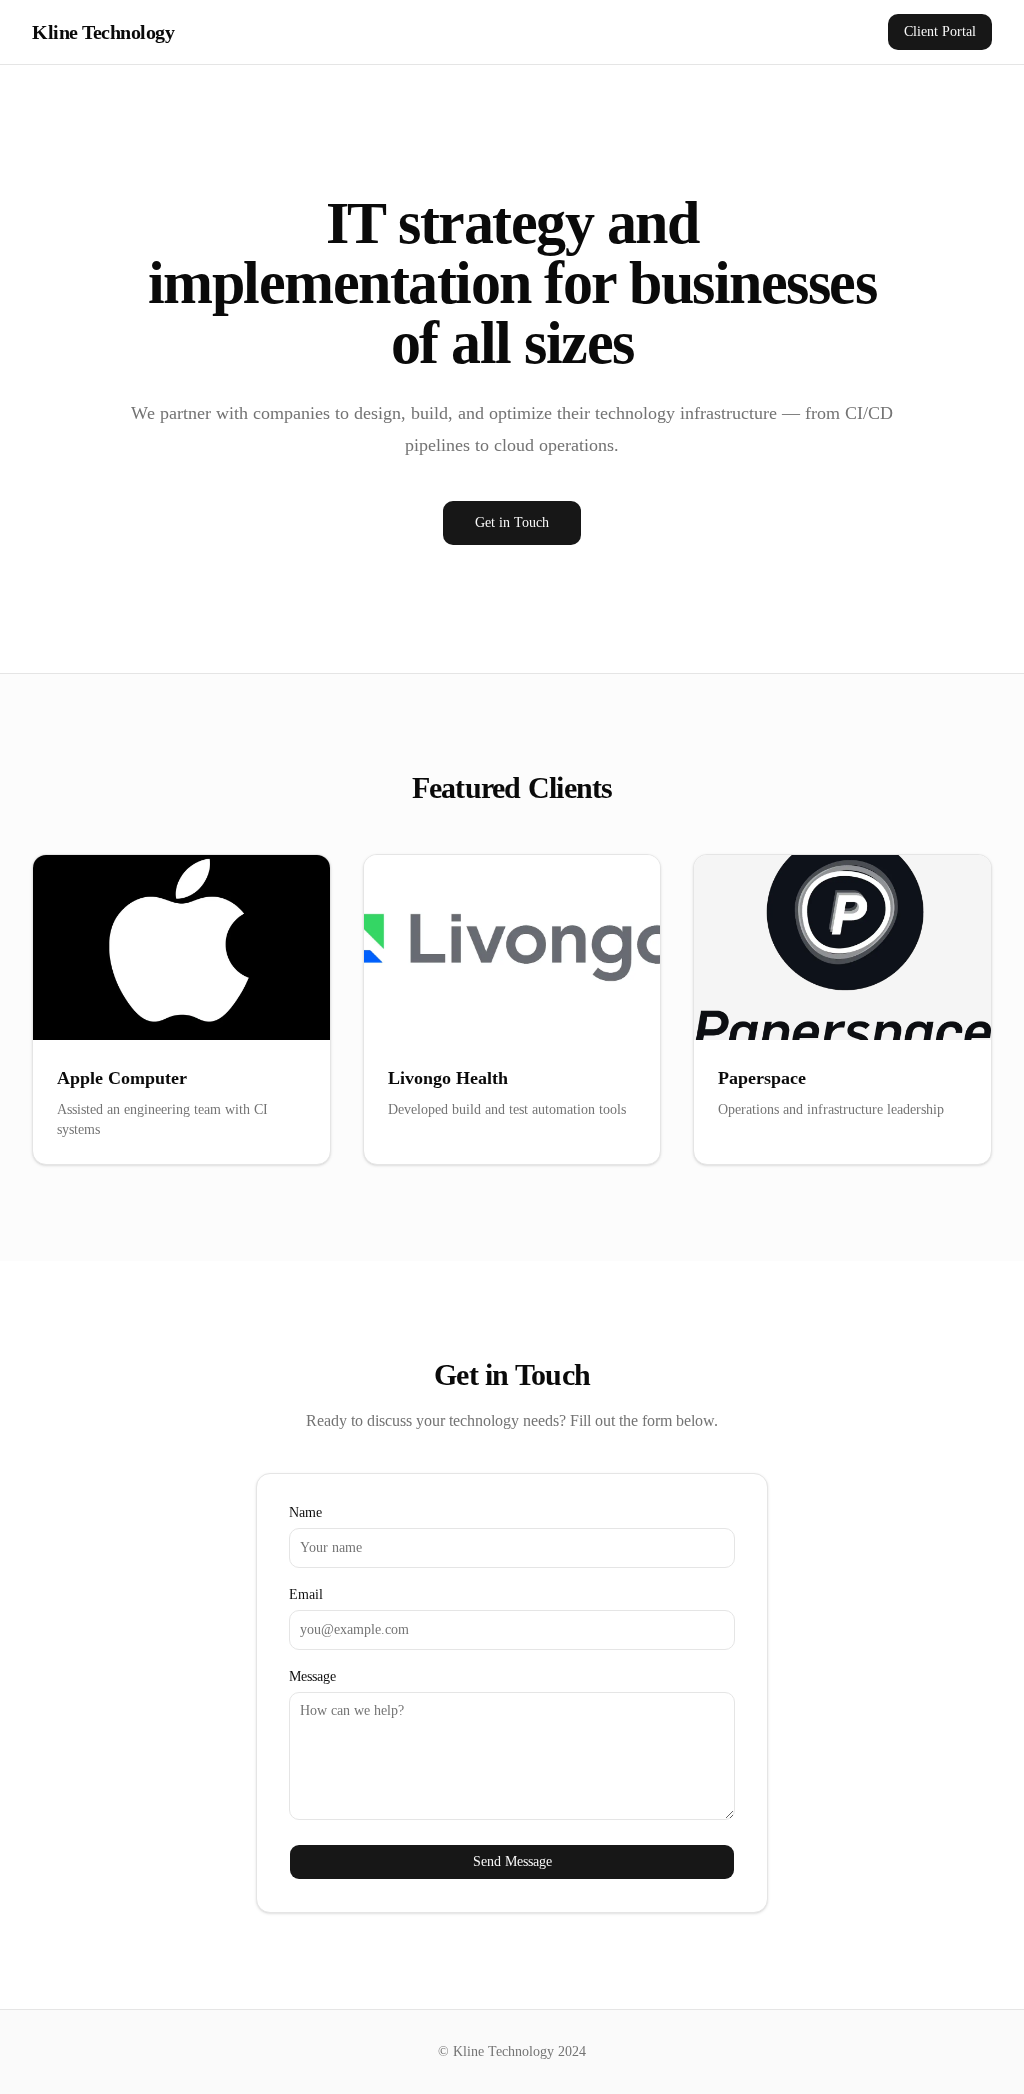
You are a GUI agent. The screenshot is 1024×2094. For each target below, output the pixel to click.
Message (312, 1677)
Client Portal (940, 31)
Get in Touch (512, 522)
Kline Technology (103, 32)
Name (305, 1513)
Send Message (512, 1861)
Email (306, 1595)
